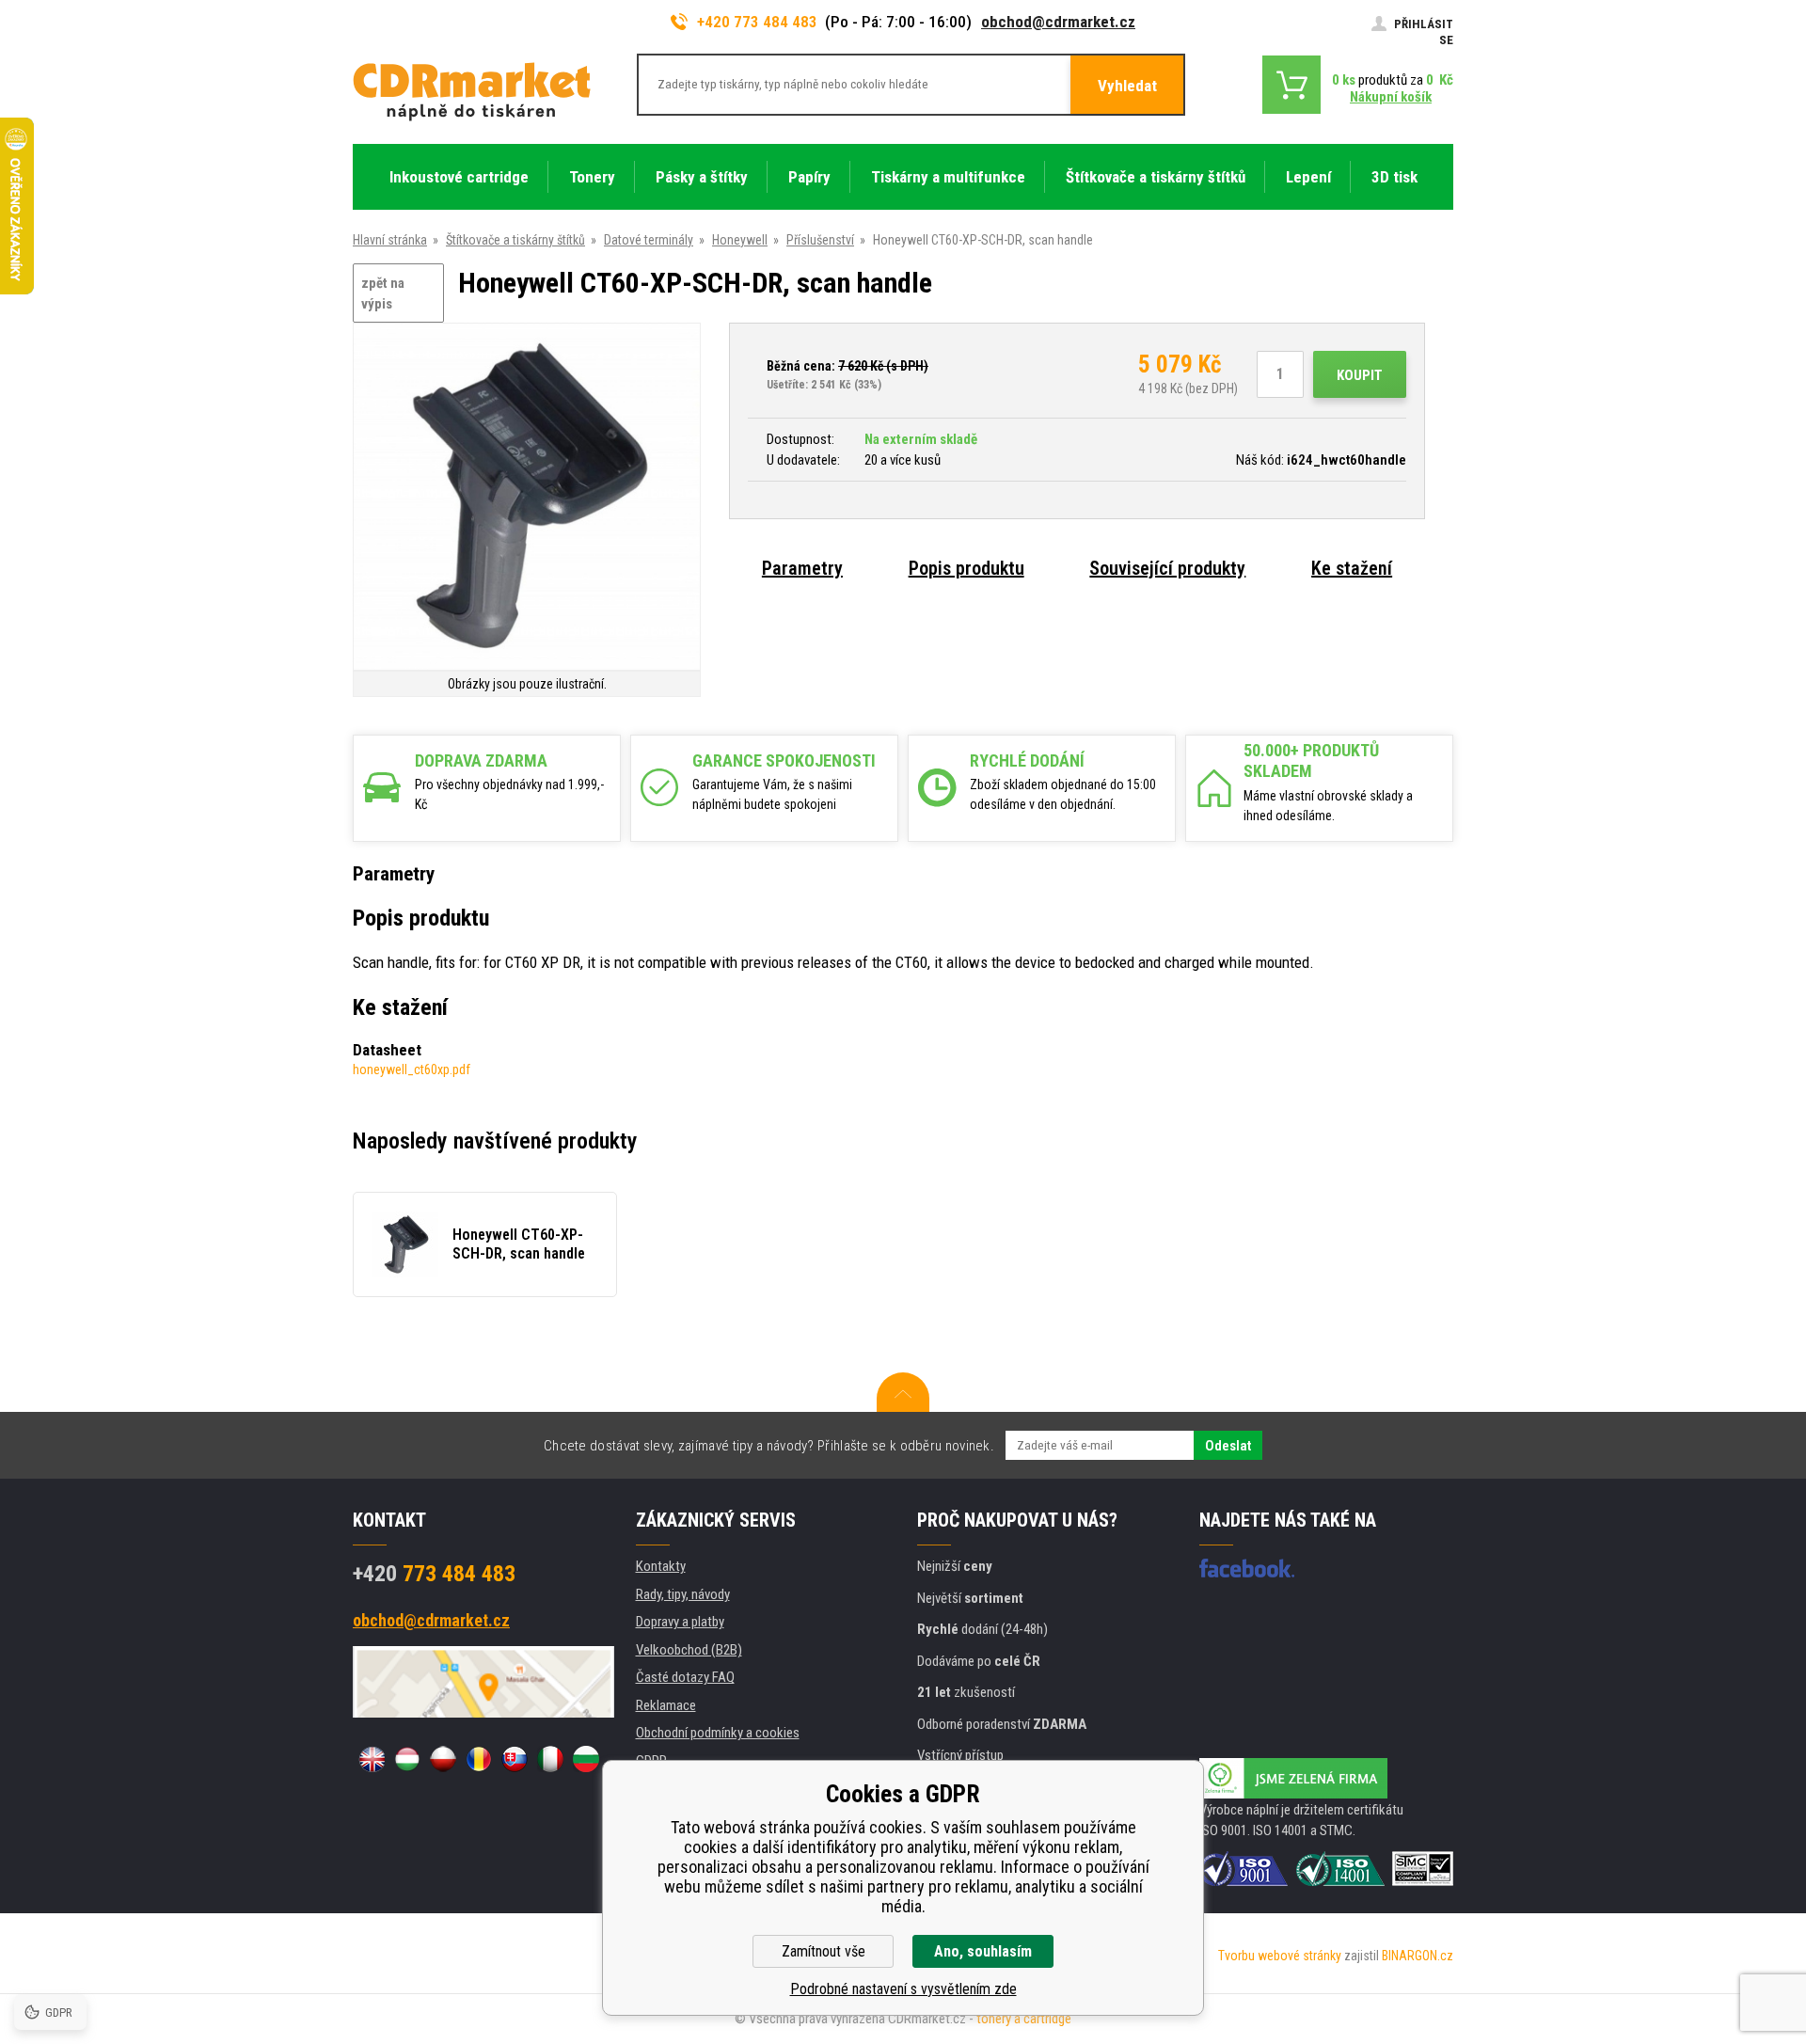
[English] (372, 1759)
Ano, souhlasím (983, 1951)
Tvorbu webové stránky (1280, 1956)
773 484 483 (434, 1574)
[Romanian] (479, 1759)
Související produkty (1167, 568)
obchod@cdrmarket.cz (1058, 22)
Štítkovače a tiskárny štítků (515, 240)
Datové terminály (649, 240)
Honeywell (740, 240)
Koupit (1360, 375)
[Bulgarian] (586, 1759)
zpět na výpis (383, 294)
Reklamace (666, 1705)
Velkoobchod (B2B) (689, 1650)
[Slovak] (515, 1759)
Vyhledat (1127, 86)
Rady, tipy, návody (683, 1594)
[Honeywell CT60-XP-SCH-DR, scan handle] (527, 498)
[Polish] (443, 1759)
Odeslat (1228, 1446)
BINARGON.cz (1418, 1956)
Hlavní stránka (390, 240)
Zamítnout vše (824, 1951)
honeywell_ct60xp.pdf (412, 1070)
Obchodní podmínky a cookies (718, 1733)
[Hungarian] (407, 1759)
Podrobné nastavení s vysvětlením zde (903, 1989)
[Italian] (550, 1759)
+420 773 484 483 (757, 22)
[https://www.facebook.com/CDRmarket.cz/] (1247, 1568)
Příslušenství (820, 240)
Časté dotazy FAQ (685, 1677)
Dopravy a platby (680, 1622)
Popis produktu (966, 568)
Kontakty (661, 1566)
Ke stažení (1352, 568)
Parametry (802, 568)
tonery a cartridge (1024, 2019)
